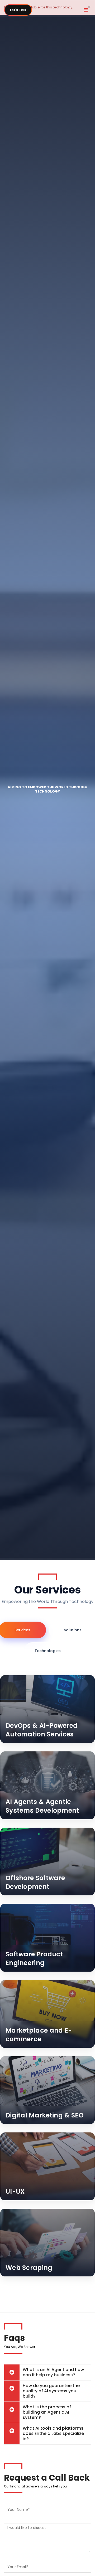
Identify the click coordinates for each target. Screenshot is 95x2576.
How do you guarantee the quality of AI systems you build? (51, 2391)
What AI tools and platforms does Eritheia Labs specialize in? (53, 2433)
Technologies (48, 1651)
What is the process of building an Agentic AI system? (47, 2412)
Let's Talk (18, 10)
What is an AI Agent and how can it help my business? (53, 2372)
